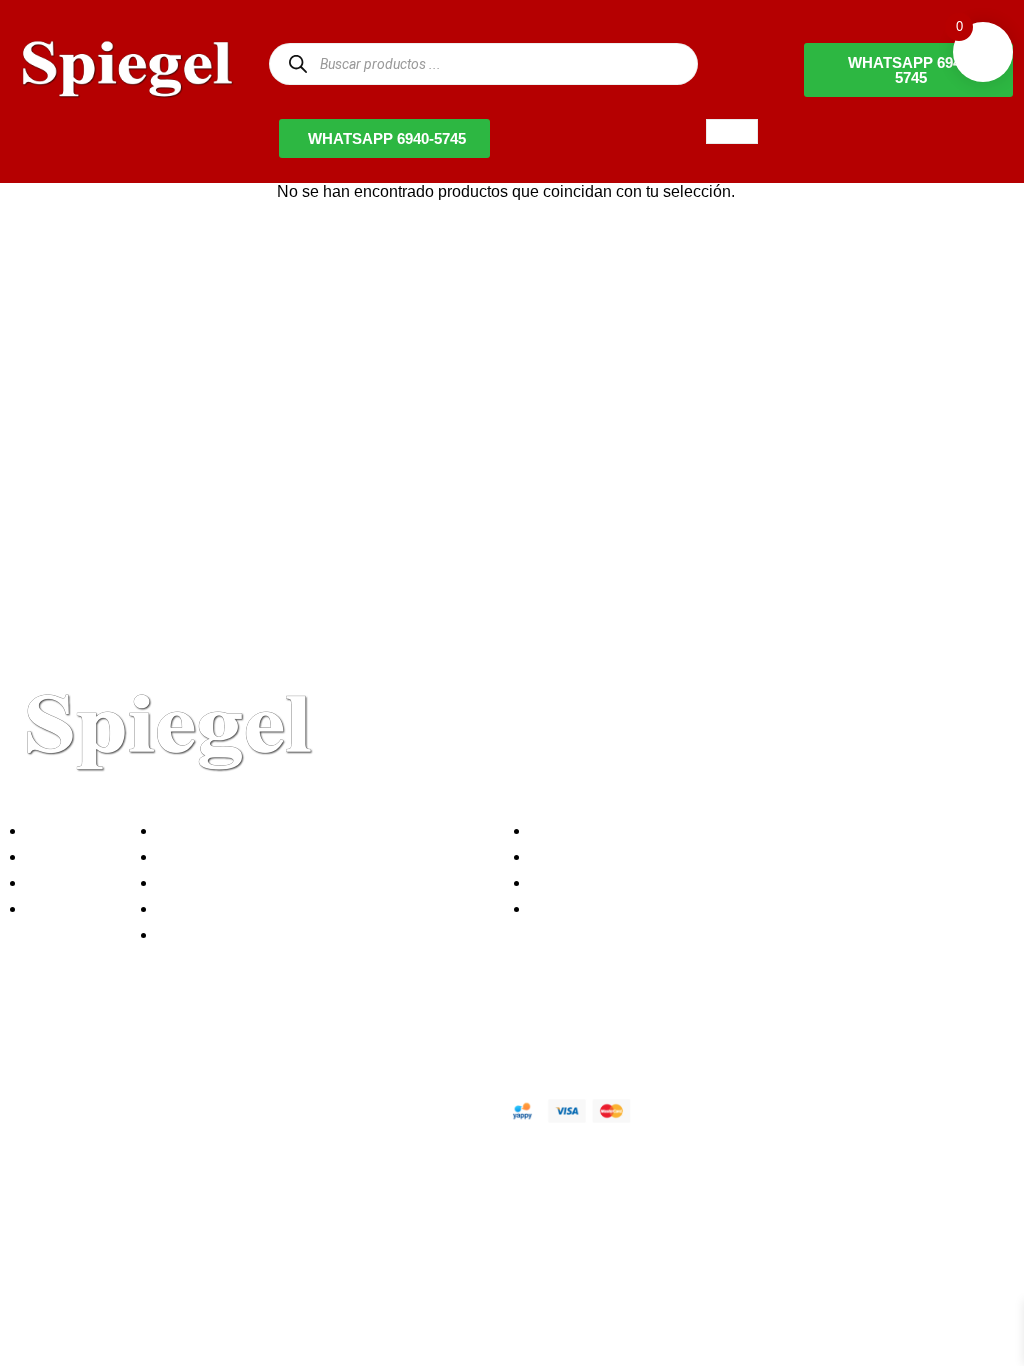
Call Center (203, 934)
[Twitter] (89, 1040)
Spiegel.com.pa (174, 1107)
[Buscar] (297, 63)
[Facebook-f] (35, 1040)
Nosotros (64, 830)
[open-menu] (732, 131)
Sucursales (72, 856)
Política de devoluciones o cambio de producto (328, 856)
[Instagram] (143, 1040)
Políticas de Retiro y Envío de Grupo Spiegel (321, 882)
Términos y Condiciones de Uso (277, 908)
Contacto (64, 908)
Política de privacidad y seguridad (283, 830)
